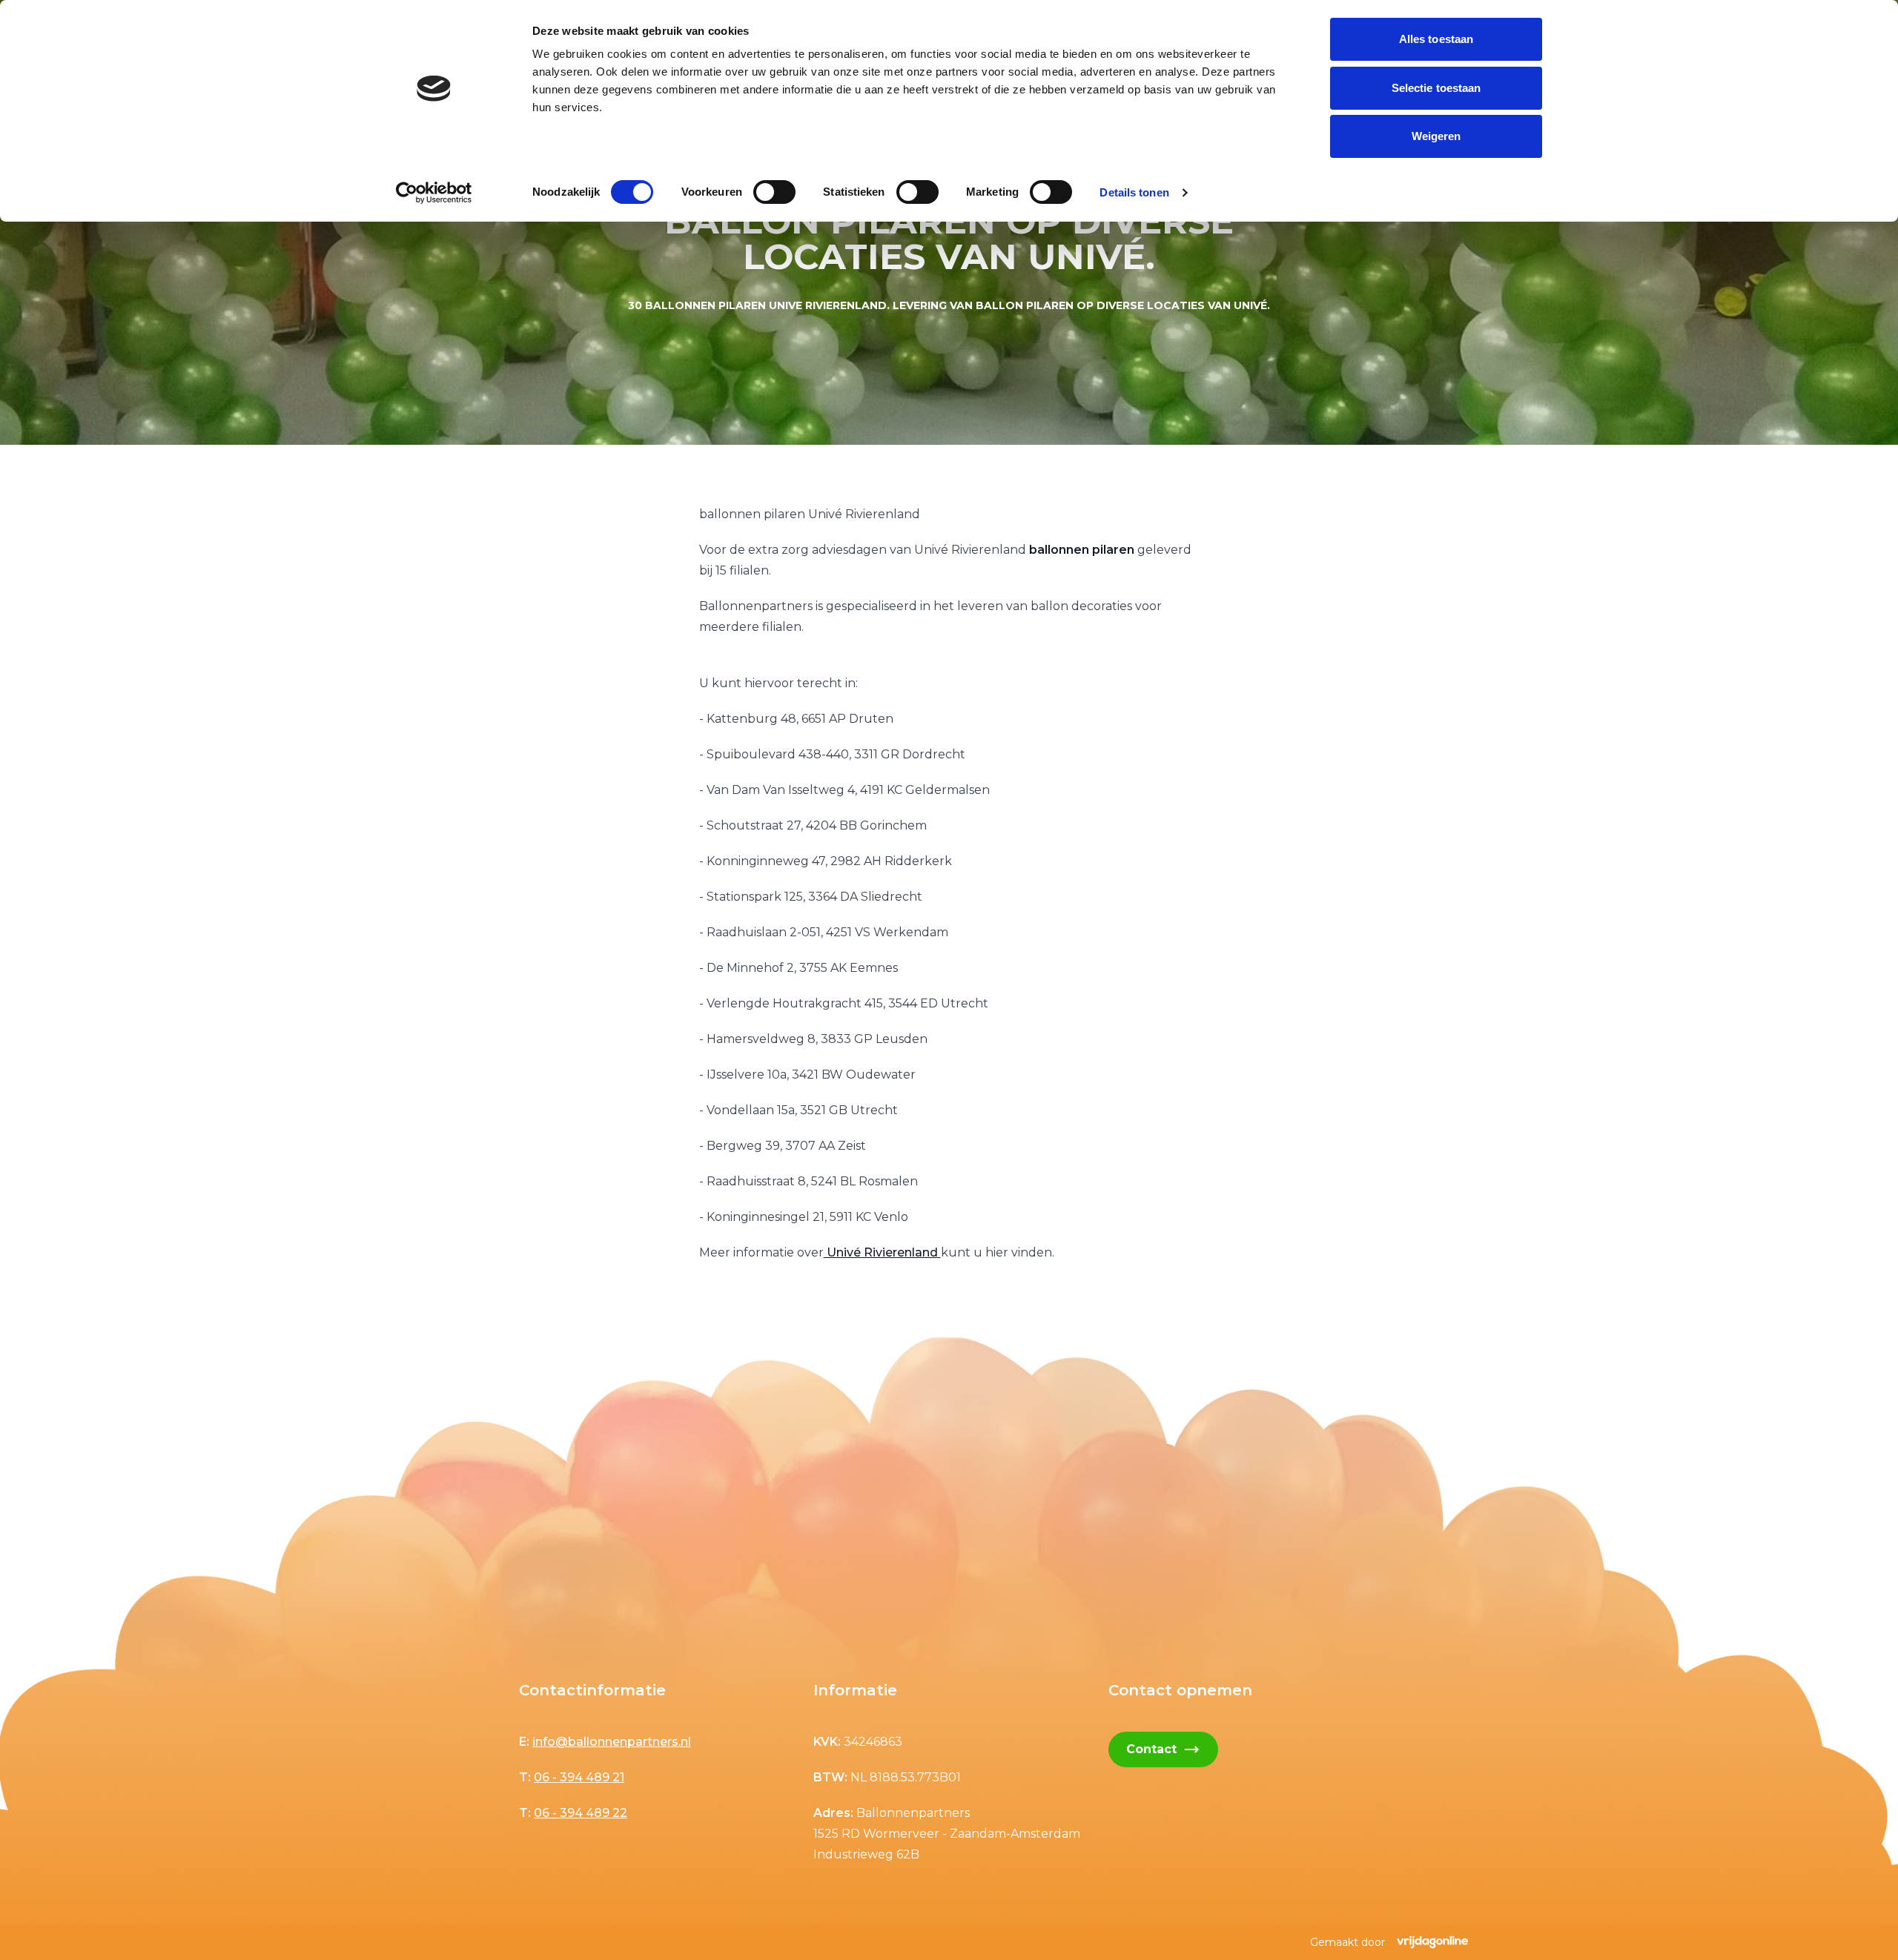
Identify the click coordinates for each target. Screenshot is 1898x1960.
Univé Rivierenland (882, 1252)
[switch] (774, 192)
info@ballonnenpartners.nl (612, 1742)
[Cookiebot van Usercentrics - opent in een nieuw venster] (434, 193)
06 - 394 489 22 (581, 1813)
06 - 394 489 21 (579, 1777)
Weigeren (1436, 136)
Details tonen (1134, 192)
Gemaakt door (1348, 1942)
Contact (1163, 1749)
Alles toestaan (1436, 39)
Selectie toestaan (1436, 88)
